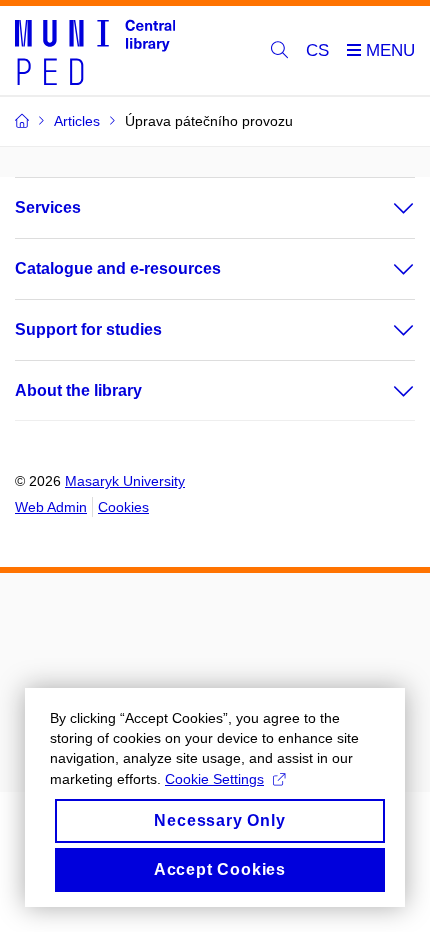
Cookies (123, 507)
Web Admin (51, 507)
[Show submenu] (384, 208)
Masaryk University (125, 481)
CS (317, 50)
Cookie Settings (214, 779)
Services (48, 207)
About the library (78, 390)
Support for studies (88, 329)
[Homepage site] (95, 51)
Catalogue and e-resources (118, 268)
